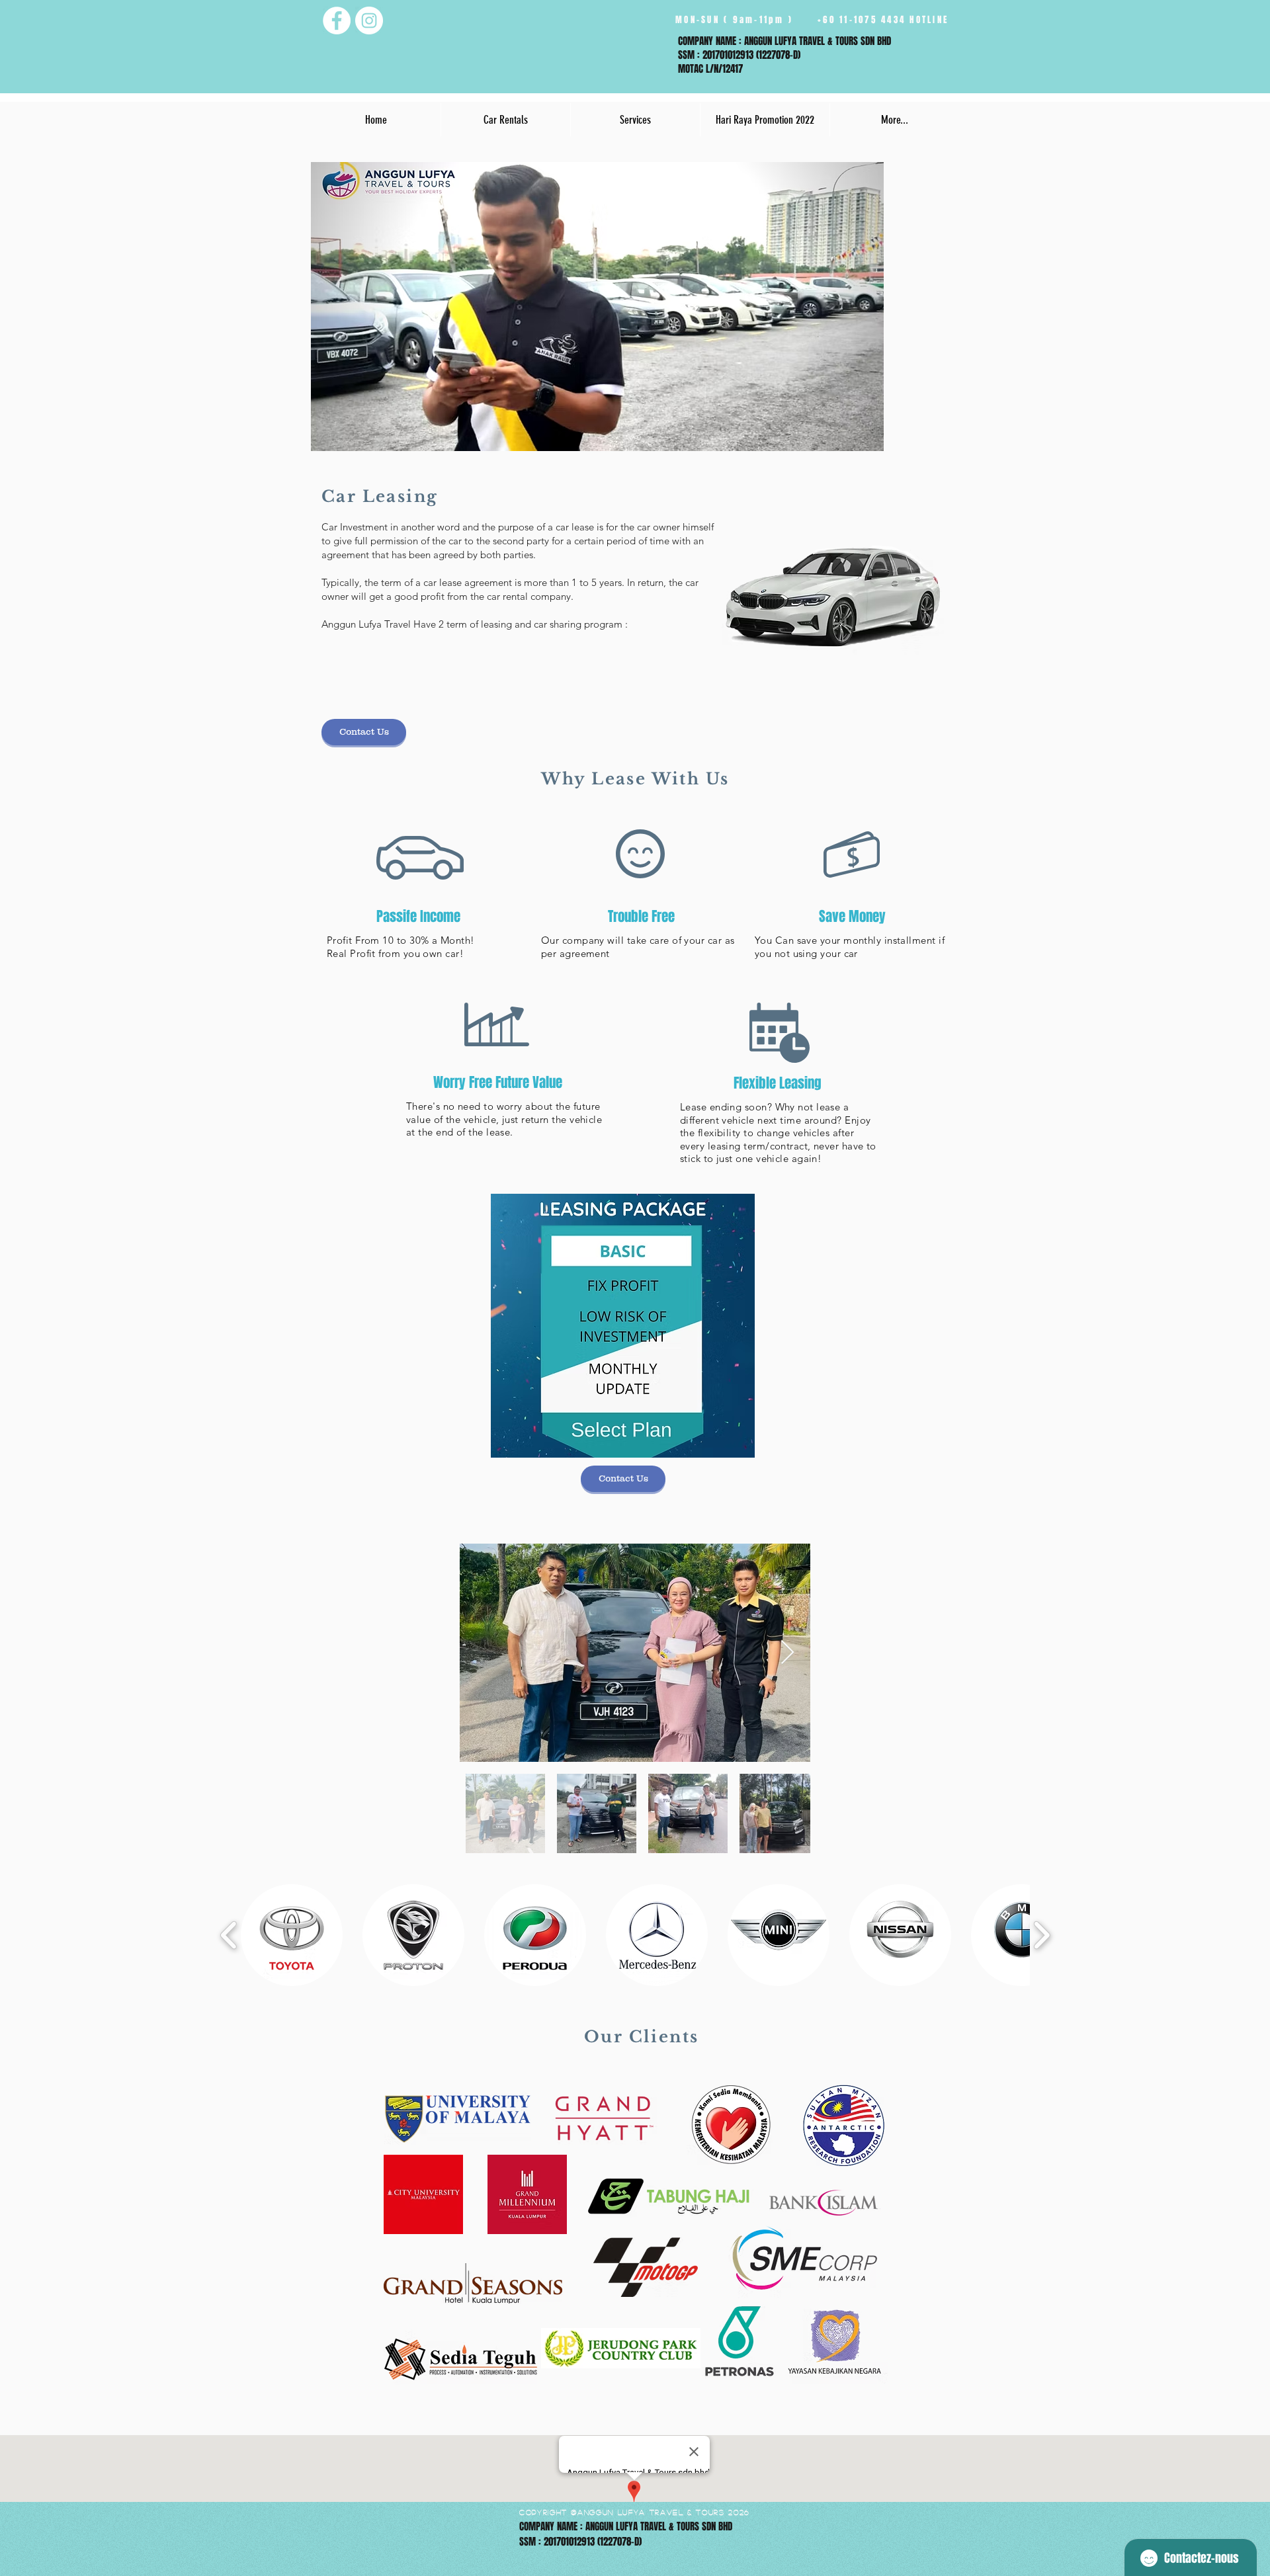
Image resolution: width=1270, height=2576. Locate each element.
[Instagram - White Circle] (369, 21)
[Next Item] (787, 1653)
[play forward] (1041, 1935)
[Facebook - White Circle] (337, 21)
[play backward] (229, 1935)
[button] (505, 120)
